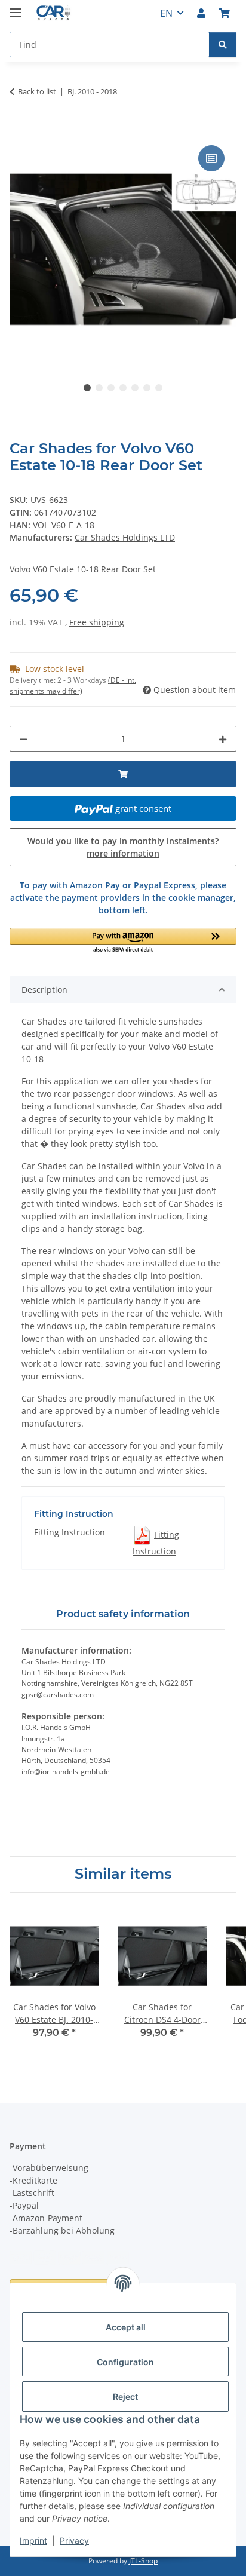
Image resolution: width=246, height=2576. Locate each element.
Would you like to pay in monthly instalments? (123, 847)
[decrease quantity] (23, 739)
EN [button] (166, 13)
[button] (201, 13)
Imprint (33, 2540)
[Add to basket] (19, 129)
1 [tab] (87, 388)
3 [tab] (111, 388)
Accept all (126, 2327)
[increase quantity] (223, 739)
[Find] (223, 45)
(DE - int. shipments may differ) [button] (73, 686)
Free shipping (97, 622)
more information (123, 853)
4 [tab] (123, 388)
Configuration (125, 2362)
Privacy (74, 2540)
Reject (125, 2396)
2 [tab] (99, 388)
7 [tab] (159, 388)
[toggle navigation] (16, 7)
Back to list (37, 91)
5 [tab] (135, 388)
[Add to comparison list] (211, 158)
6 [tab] (147, 388)
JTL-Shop (143, 2561)
